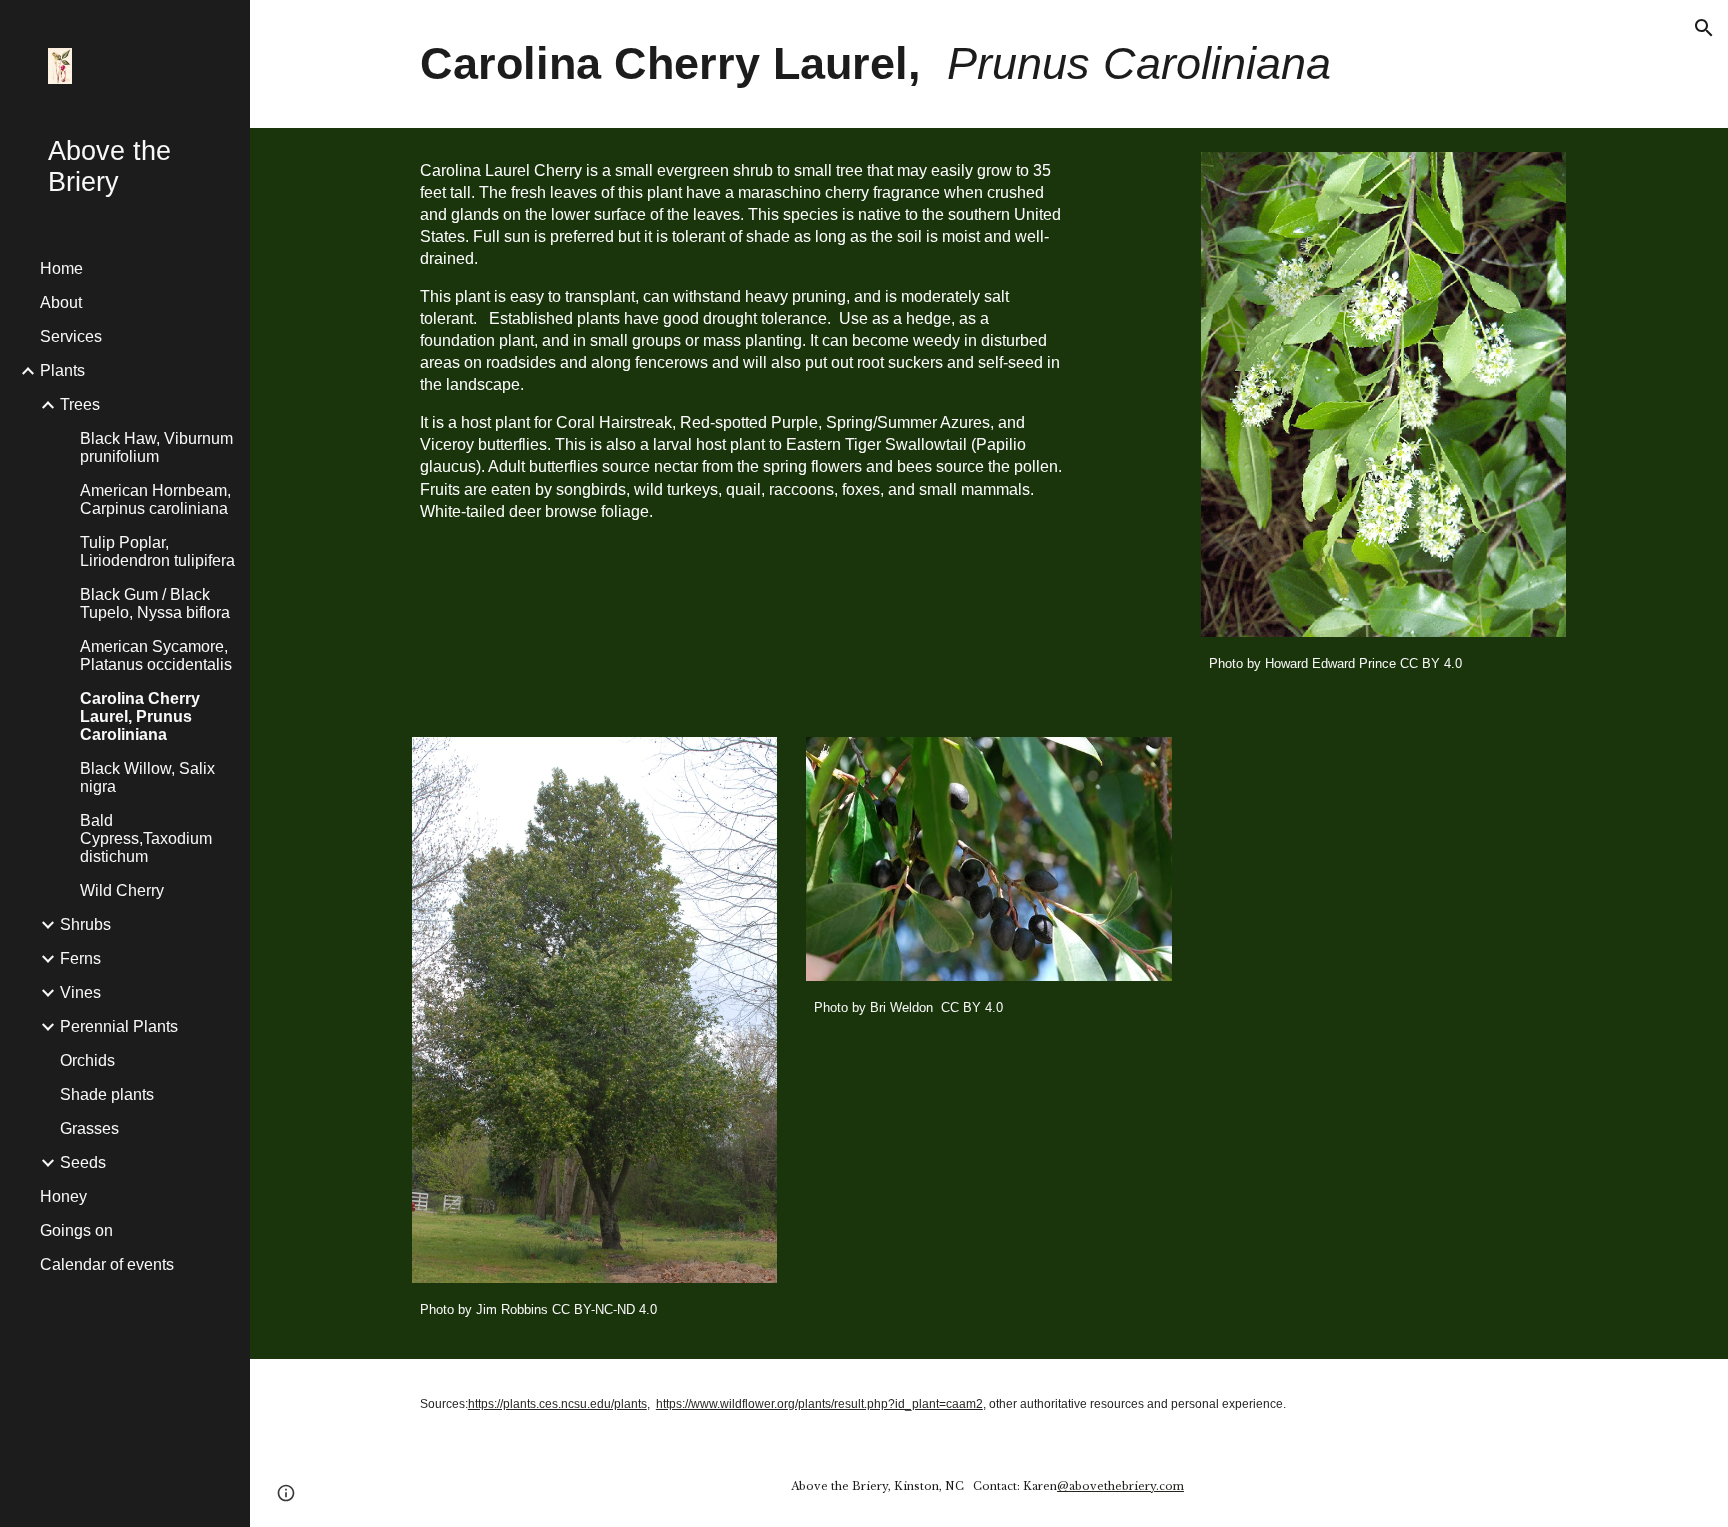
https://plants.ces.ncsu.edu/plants (557, 1404)
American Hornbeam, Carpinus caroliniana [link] (155, 499)
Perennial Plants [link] (119, 1026)
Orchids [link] (87, 1060)
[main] (989, 64)
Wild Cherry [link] (122, 890)
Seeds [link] (83, 1162)
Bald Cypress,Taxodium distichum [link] (146, 838)
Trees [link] (80, 404)
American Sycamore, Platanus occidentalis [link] (156, 655)
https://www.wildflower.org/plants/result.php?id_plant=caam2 (819, 1404)
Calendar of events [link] (107, 1264)
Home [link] (61, 268)
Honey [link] (63, 1196)
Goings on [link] (76, 1230)
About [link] (61, 302)
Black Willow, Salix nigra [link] (147, 777)
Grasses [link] (89, 1128)
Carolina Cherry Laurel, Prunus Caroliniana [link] (140, 716)
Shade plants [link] (107, 1094)
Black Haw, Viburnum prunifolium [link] (156, 447)
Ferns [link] (80, 958)
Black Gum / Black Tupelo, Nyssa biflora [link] (155, 603)
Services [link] (71, 336)
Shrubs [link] (85, 924)
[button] (1704, 28)
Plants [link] (62, 370)
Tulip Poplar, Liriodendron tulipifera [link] (157, 551)
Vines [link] (80, 992)
